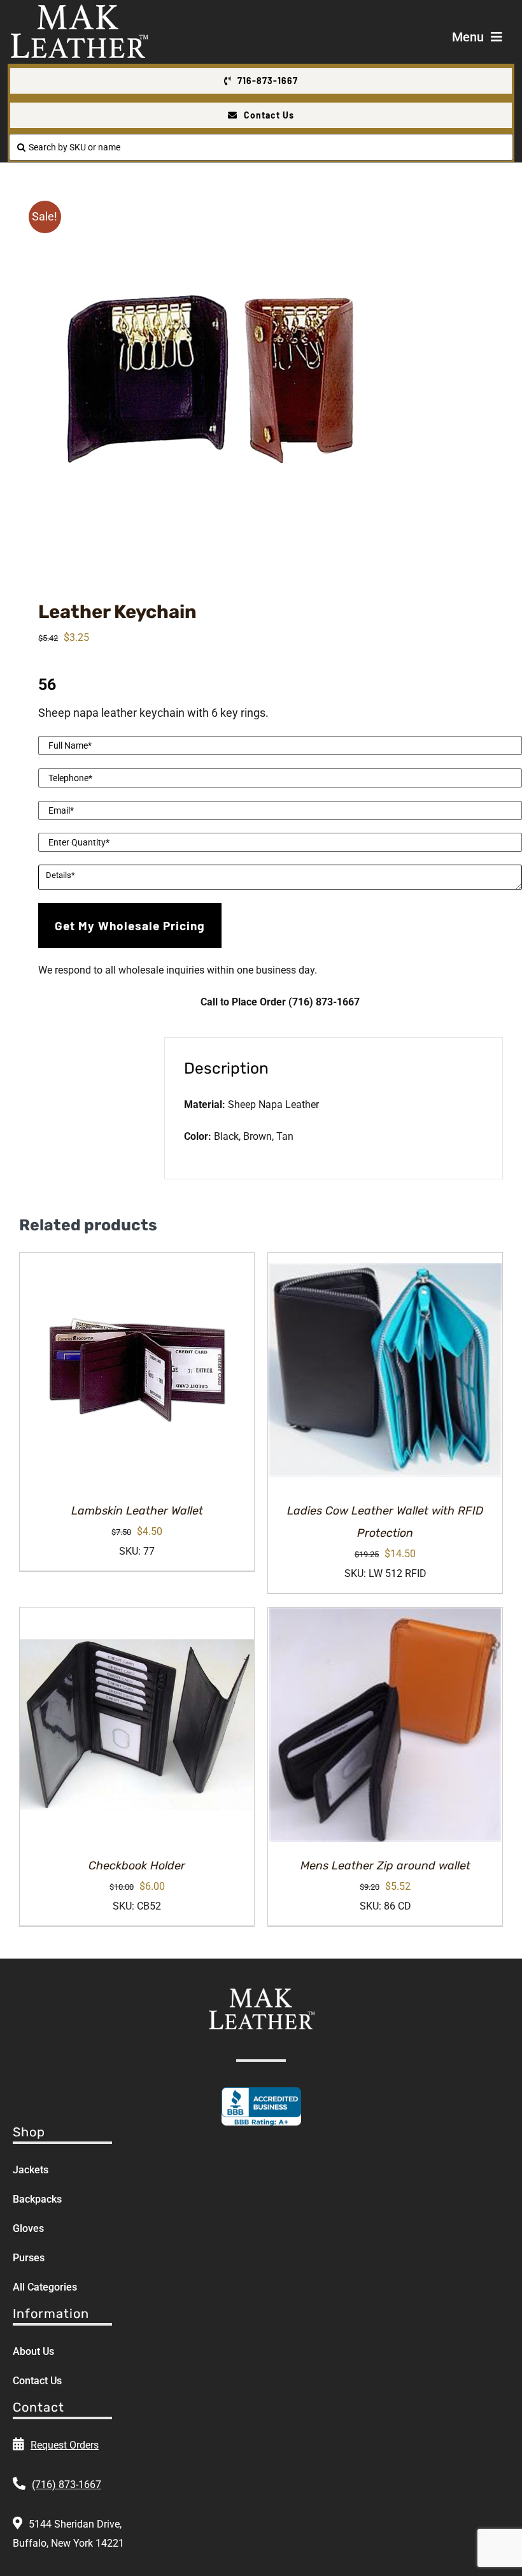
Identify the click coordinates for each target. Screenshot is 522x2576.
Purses (29, 2258)
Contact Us (37, 2381)
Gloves (28, 2228)
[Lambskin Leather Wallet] (137, 1370)
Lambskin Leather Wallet (137, 1511)
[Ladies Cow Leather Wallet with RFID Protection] (385, 1370)
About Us (33, 2351)
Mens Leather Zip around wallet (385, 1866)
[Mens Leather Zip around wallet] (385, 1725)
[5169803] (261, 379)
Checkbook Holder (137, 1866)
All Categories (45, 2287)
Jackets (31, 2170)
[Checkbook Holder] (137, 1725)
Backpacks (37, 2199)
